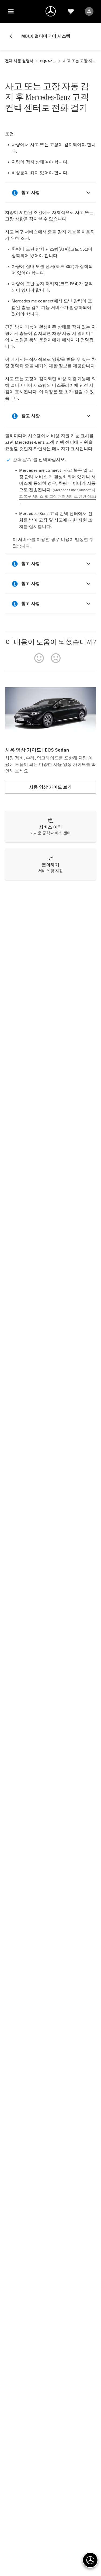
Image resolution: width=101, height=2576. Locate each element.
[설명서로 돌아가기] (13, 36)
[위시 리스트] (71, 11)
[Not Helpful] (56, 658)
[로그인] (89, 11)
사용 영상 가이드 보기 (50, 787)
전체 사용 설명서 (19, 61)
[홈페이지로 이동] (51, 11)
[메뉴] (11, 11)
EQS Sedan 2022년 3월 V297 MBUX (48, 61)
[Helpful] (39, 658)
